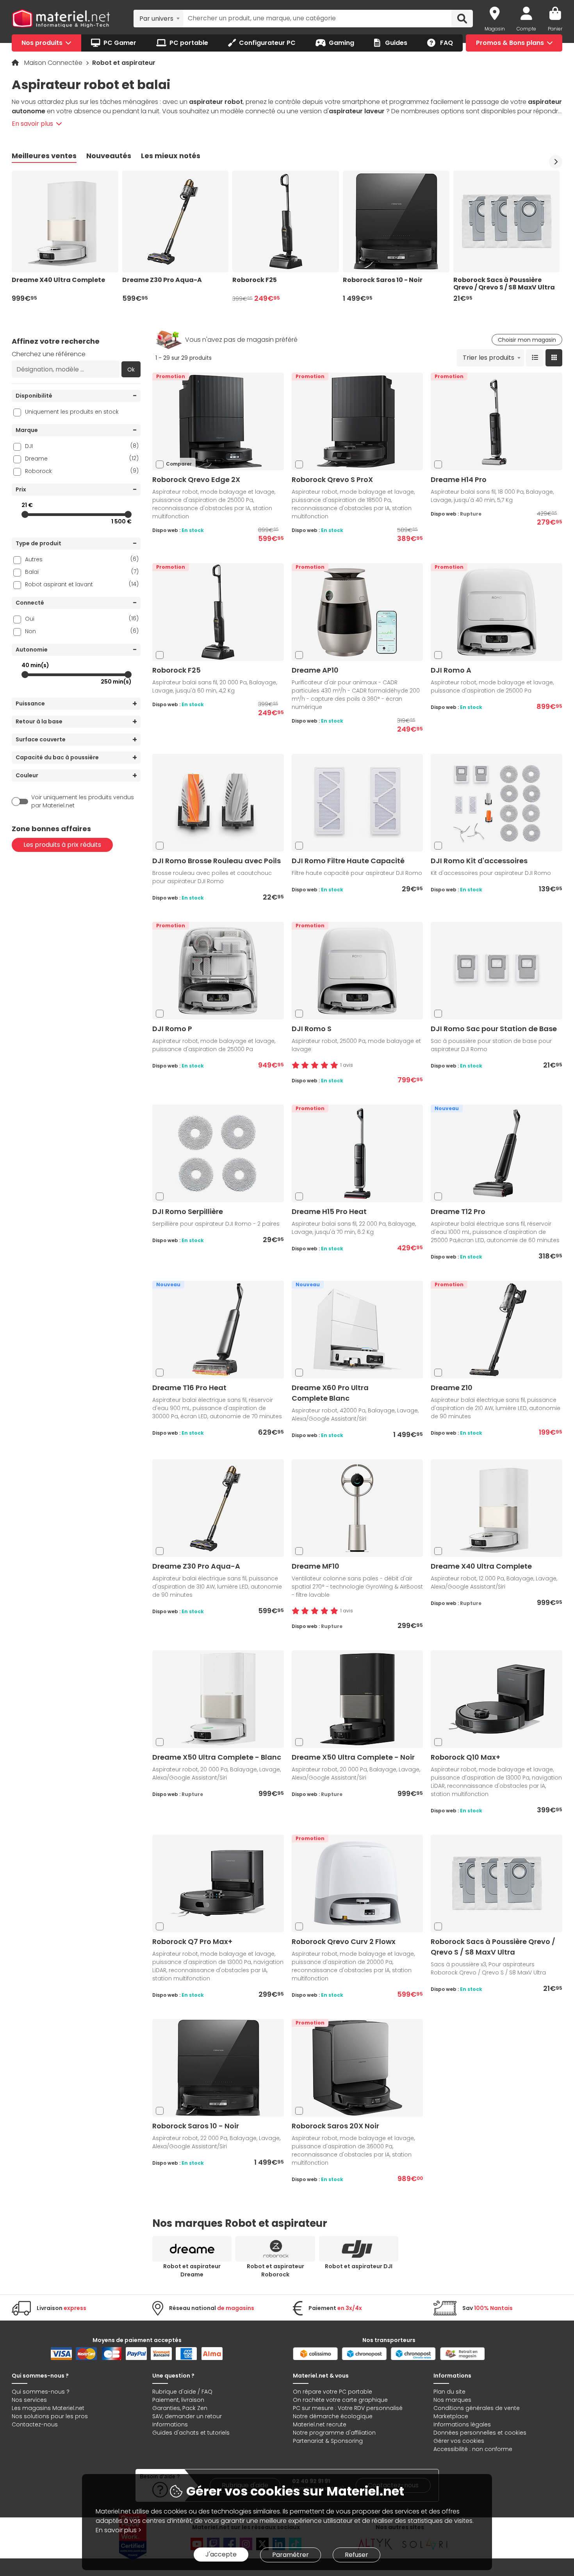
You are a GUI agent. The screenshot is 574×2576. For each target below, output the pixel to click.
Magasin (495, 29)
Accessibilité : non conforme (473, 2449)
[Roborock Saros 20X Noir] (357, 2068)
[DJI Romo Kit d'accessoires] (497, 802)
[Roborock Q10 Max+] (497, 1699)
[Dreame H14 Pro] (497, 421)
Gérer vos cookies (459, 2441)
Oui (82, 619)
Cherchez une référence (49, 354)
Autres (82, 559)
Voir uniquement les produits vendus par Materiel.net (83, 801)
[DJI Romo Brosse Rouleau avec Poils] (218, 802)
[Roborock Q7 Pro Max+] (218, 1883)
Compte (526, 29)
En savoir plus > (119, 2530)
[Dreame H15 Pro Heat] (357, 1153)
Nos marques (452, 2400)
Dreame (82, 458)
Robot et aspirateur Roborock (275, 2270)
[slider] (25, 514)
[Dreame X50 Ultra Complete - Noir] (357, 1699)
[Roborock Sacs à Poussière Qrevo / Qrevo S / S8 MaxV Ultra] (497, 1883)
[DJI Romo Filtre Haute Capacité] (357, 802)
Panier (555, 29)
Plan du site (449, 2392)
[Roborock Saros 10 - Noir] (218, 2068)
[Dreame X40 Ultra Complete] (497, 1508)
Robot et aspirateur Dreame (192, 2270)
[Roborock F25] (218, 612)
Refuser (357, 2555)
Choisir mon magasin (527, 340)
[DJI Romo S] (357, 970)
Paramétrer (291, 2555)
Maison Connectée (54, 63)
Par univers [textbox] (156, 19)
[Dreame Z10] (497, 1329)
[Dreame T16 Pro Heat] (218, 1329)
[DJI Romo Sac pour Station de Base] (497, 970)
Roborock (82, 471)
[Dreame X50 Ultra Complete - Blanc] (218, 1699)
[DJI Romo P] (218, 970)
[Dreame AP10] (357, 612)
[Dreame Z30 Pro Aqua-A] (218, 1508)
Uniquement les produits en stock (72, 412)
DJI (82, 446)
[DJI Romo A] (497, 612)
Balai (82, 572)
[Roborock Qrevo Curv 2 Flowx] (357, 1883)
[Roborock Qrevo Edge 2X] (218, 421)
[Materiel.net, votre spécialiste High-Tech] (61, 19)
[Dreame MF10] (357, 1508)
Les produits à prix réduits (62, 845)
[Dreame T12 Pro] (497, 1153)
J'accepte (221, 2554)
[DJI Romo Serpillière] (218, 1153)
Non (82, 631)
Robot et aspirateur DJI (359, 2266)
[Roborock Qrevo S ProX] (357, 421)
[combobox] (158, 18)
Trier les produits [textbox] (488, 358)
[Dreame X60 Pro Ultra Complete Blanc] (357, 1329)
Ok (131, 370)
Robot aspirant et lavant (82, 584)
